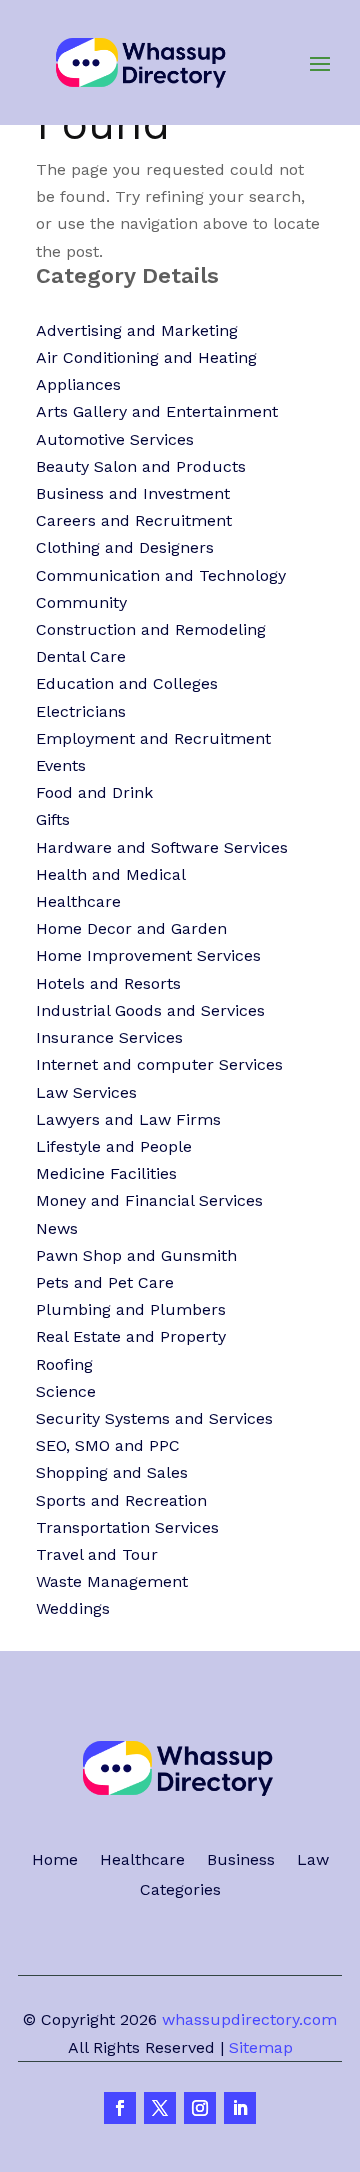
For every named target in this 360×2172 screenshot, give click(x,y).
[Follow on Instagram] (200, 2108)
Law (313, 1861)
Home (55, 1861)
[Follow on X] (160, 2108)
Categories (180, 1891)
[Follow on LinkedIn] (240, 2108)
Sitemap (261, 2047)
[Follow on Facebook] (120, 2108)
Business (241, 1861)
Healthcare (142, 1861)
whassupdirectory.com (249, 2019)
